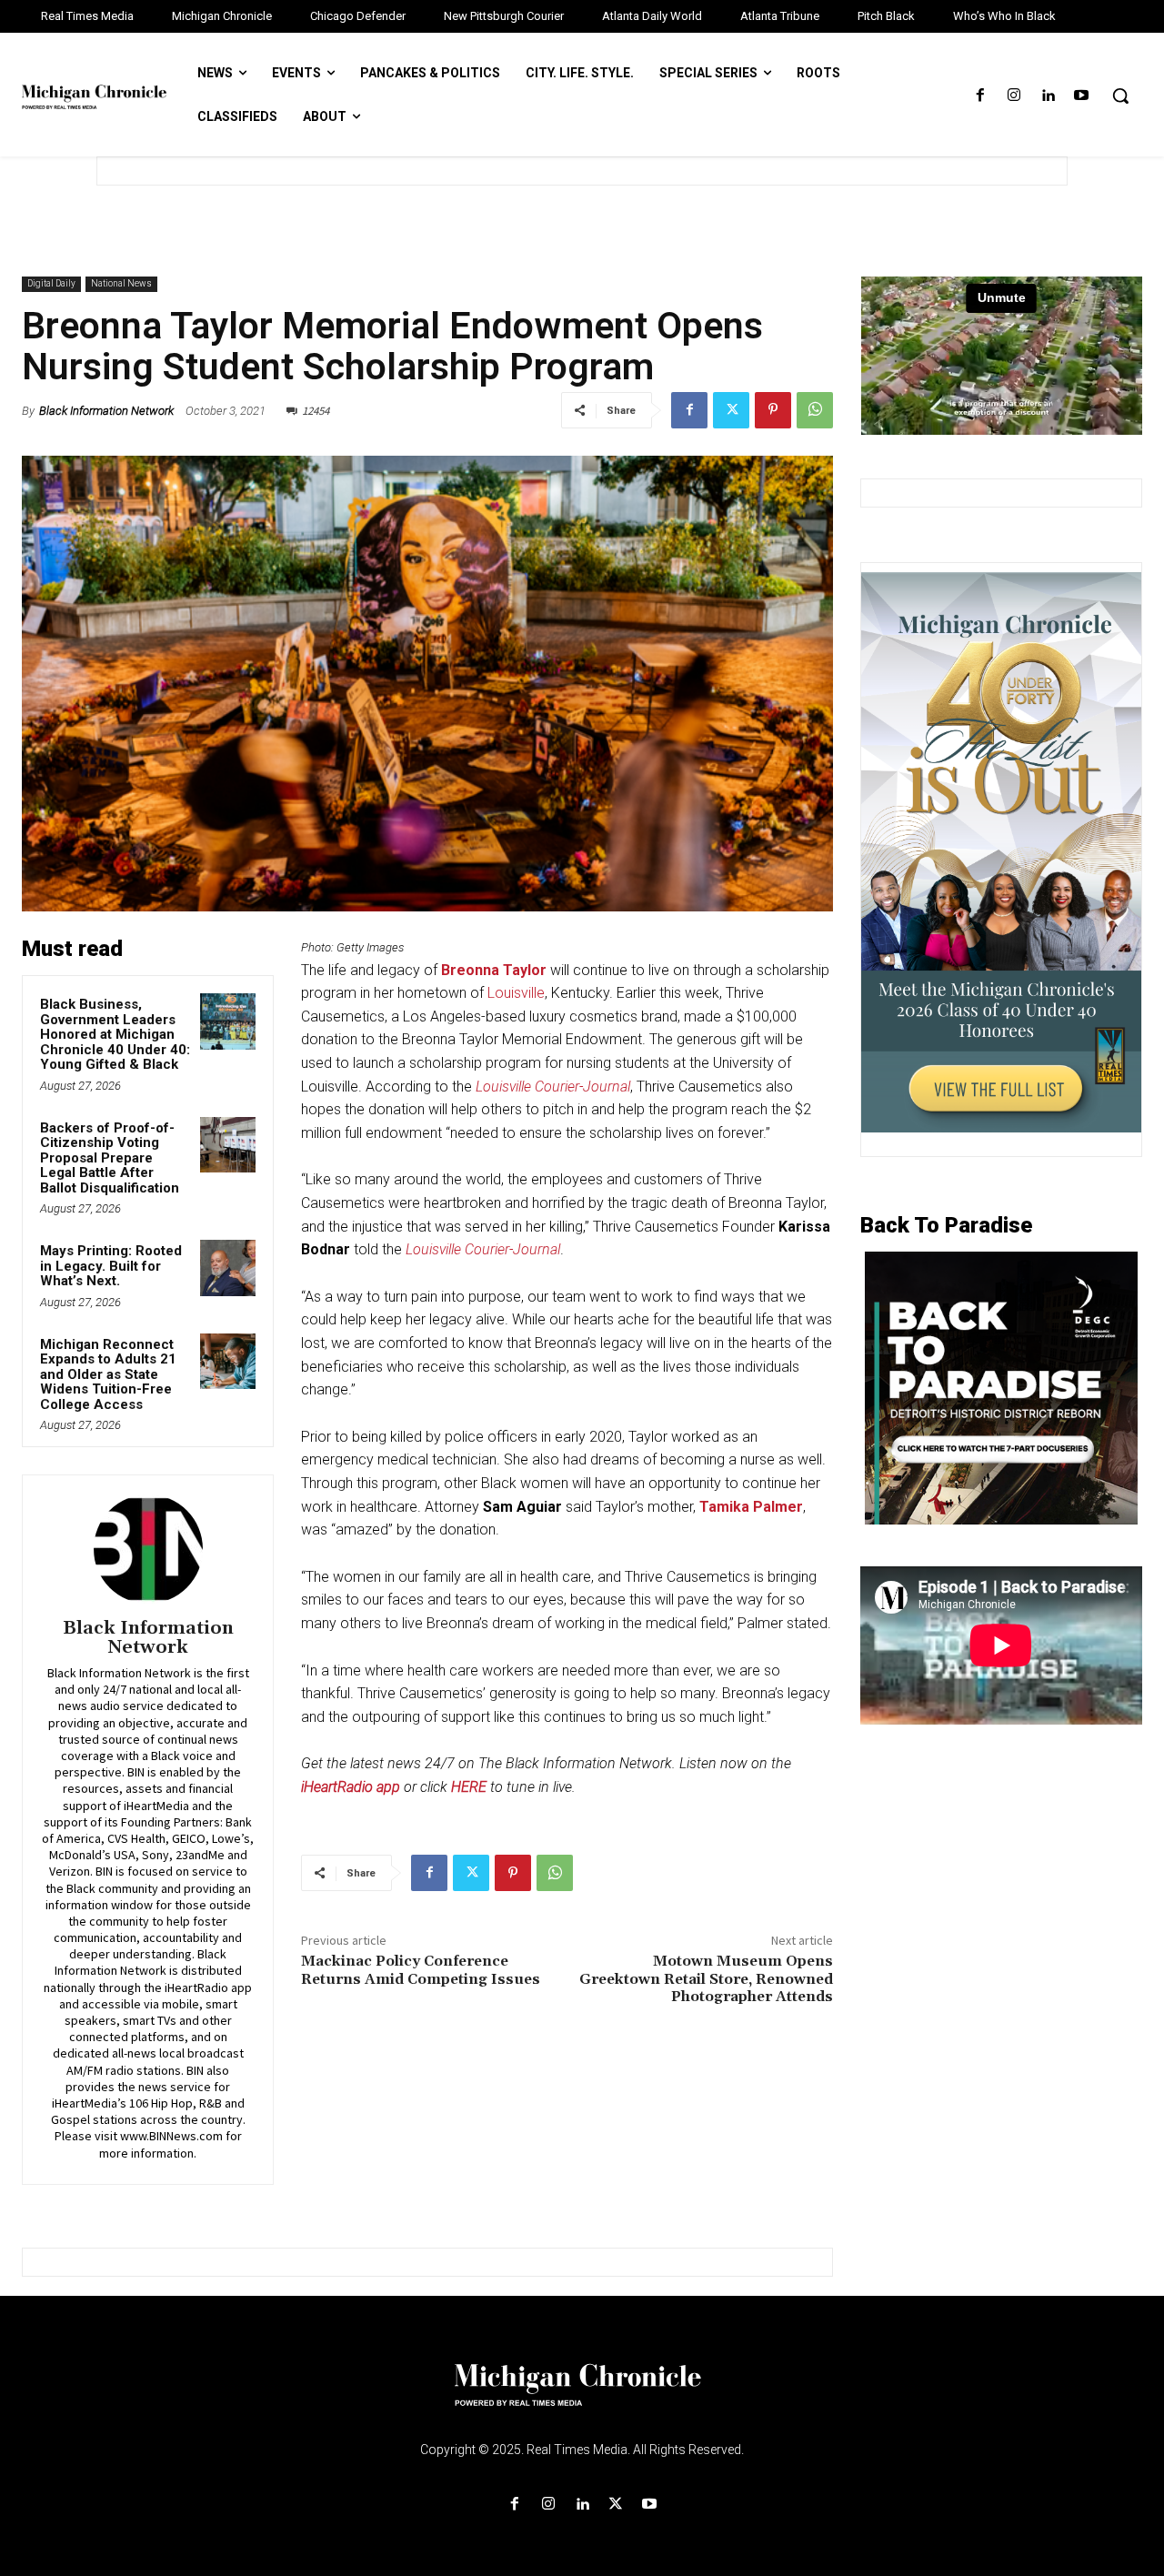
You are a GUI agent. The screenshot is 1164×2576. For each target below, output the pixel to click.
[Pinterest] (773, 410)
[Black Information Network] (148, 1549)
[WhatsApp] (815, 410)
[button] (1120, 96)
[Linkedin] (1048, 96)
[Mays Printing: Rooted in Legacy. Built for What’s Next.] (228, 1268)
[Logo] (582, 2396)
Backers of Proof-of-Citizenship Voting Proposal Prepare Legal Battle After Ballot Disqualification (110, 1158)
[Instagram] (1013, 96)
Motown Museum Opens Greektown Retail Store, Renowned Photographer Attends (706, 1978)
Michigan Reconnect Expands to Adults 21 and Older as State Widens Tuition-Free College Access (108, 1374)
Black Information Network (106, 411)
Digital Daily (51, 283)
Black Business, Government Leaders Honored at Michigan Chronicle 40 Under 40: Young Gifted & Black (115, 1034)
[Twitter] (731, 410)
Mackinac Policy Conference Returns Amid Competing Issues (421, 1970)
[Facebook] (980, 96)
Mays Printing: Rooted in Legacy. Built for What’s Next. (111, 1266)
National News (121, 283)
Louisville (516, 993)
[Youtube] (1082, 96)
